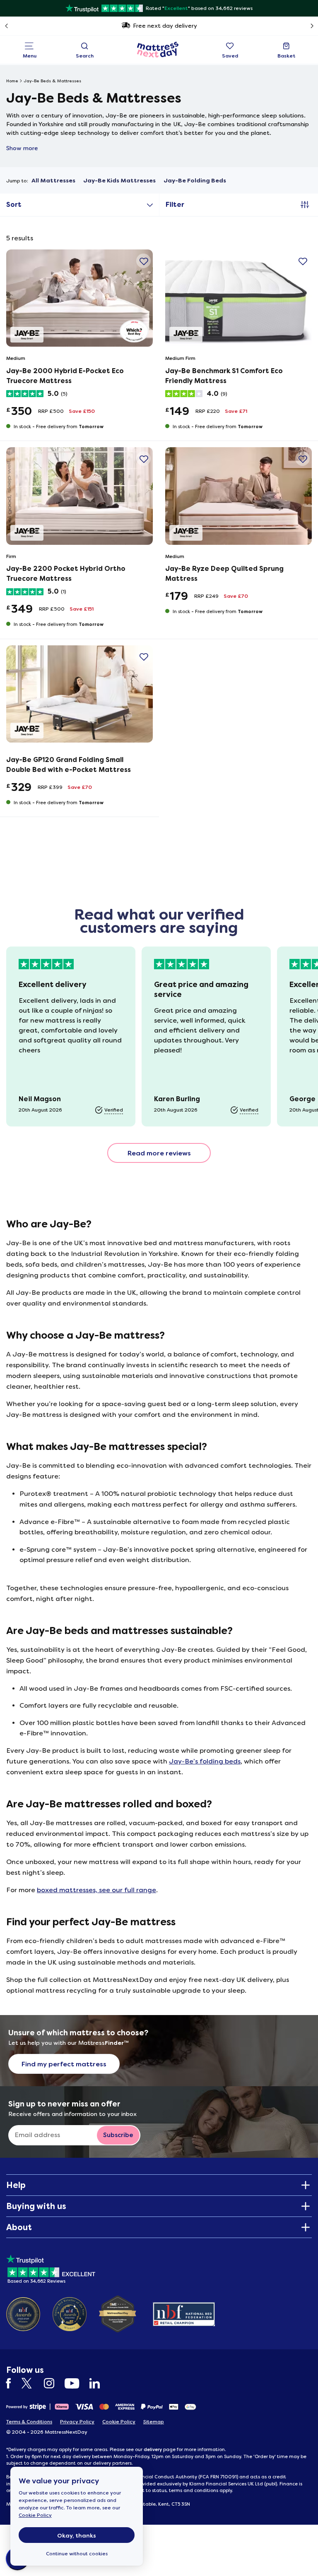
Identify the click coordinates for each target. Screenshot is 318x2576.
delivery (153, 2449)
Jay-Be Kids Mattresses (119, 181)
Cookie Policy (35, 2515)
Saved (230, 56)
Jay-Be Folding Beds (195, 181)
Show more (22, 148)
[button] (143, 261)
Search (85, 56)
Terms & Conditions (29, 2422)
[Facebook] (13, 2383)
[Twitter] (32, 2383)
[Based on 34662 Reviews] (51, 2268)
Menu (30, 56)
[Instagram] (53, 2383)
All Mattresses (53, 181)
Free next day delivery (165, 26)
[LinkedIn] (99, 2383)
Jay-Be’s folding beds (205, 1761)
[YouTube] (76, 2383)
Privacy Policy (77, 2422)
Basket (287, 56)
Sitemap (154, 2422)
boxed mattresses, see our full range (96, 1890)
